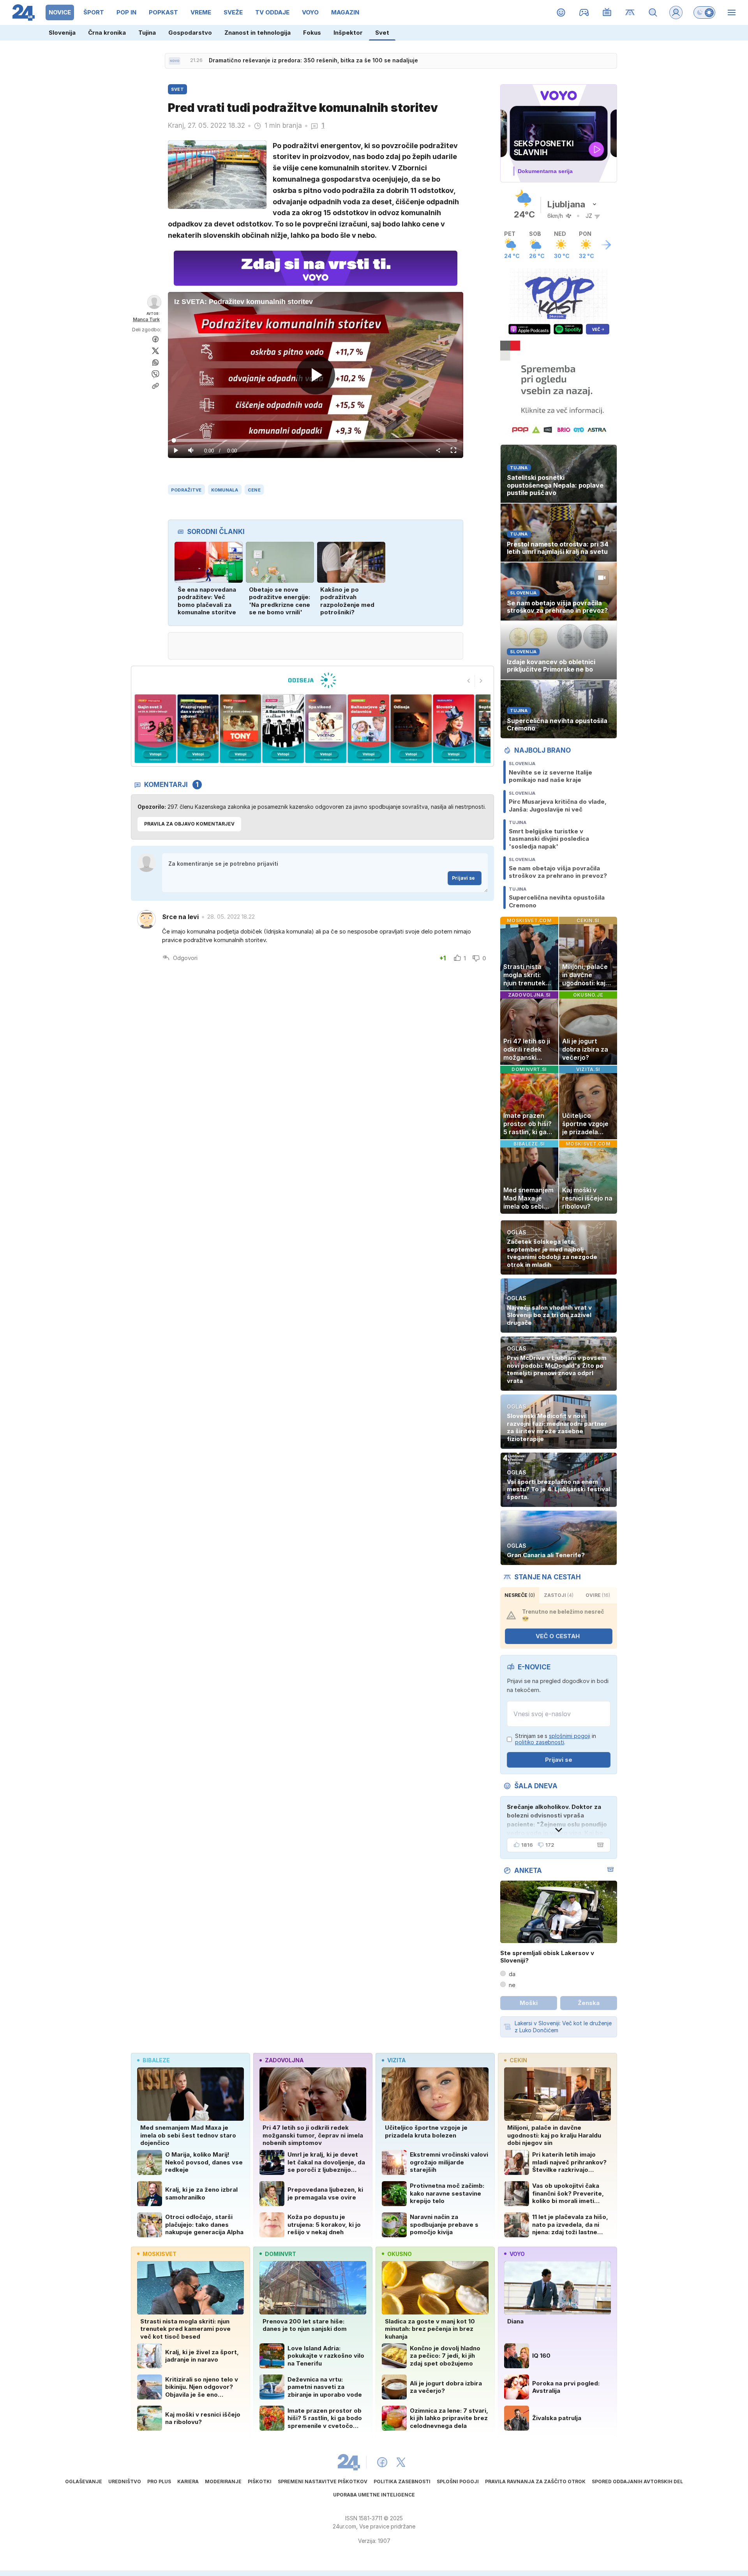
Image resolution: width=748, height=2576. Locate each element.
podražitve (186, 490)
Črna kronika (107, 33)
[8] (368, 729)
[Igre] (584, 12)
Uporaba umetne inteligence (374, 2495)
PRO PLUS (159, 2481)
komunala (225, 490)
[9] (411, 729)
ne (512, 1985)
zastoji (559, 1595)
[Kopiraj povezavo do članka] (155, 386)
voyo (517, 2254)
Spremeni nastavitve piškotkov (323, 2481)
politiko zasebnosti (540, 1742)
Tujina (147, 33)
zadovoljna (284, 2060)
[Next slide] (481, 681)
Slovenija (62, 33)
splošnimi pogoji (570, 1736)
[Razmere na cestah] (630, 12)
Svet (382, 33)
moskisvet (160, 2254)
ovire (598, 1595)
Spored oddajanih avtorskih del (637, 2481)
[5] (241, 729)
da (512, 1974)
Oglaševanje (84, 2481)
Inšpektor (348, 33)
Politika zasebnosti (402, 2481)
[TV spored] (607, 12)
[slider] (316, 440)
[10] (454, 729)
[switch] (704, 12)
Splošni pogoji (458, 2481)
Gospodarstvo (190, 33)
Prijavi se (463, 878)
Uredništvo (125, 2481)
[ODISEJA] (312, 680)
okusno (400, 2254)
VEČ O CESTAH (558, 1636)
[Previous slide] (469, 681)
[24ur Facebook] (382, 2462)
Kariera (188, 2481)
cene (254, 490)
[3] (155, 729)
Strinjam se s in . (556, 1739)
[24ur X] (401, 2462)
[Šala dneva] (599, 1845)
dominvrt (280, 2254)
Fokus (312, 33)
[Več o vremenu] (606, 245)
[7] (326, 729)
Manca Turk (146, 319)
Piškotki (260, 2481)
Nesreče (520, 1595)
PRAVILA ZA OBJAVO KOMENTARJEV (189, 824)
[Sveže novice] (175, 61)
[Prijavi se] (676, 12)
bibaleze (156, 2060)
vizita (396, 2060)
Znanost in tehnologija (258, 33)
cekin (518, 2060)
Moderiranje (223, 2481)
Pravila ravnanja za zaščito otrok (535, 2481)
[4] (198, 729)
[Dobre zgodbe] (561, 12)
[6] (283, 729)
